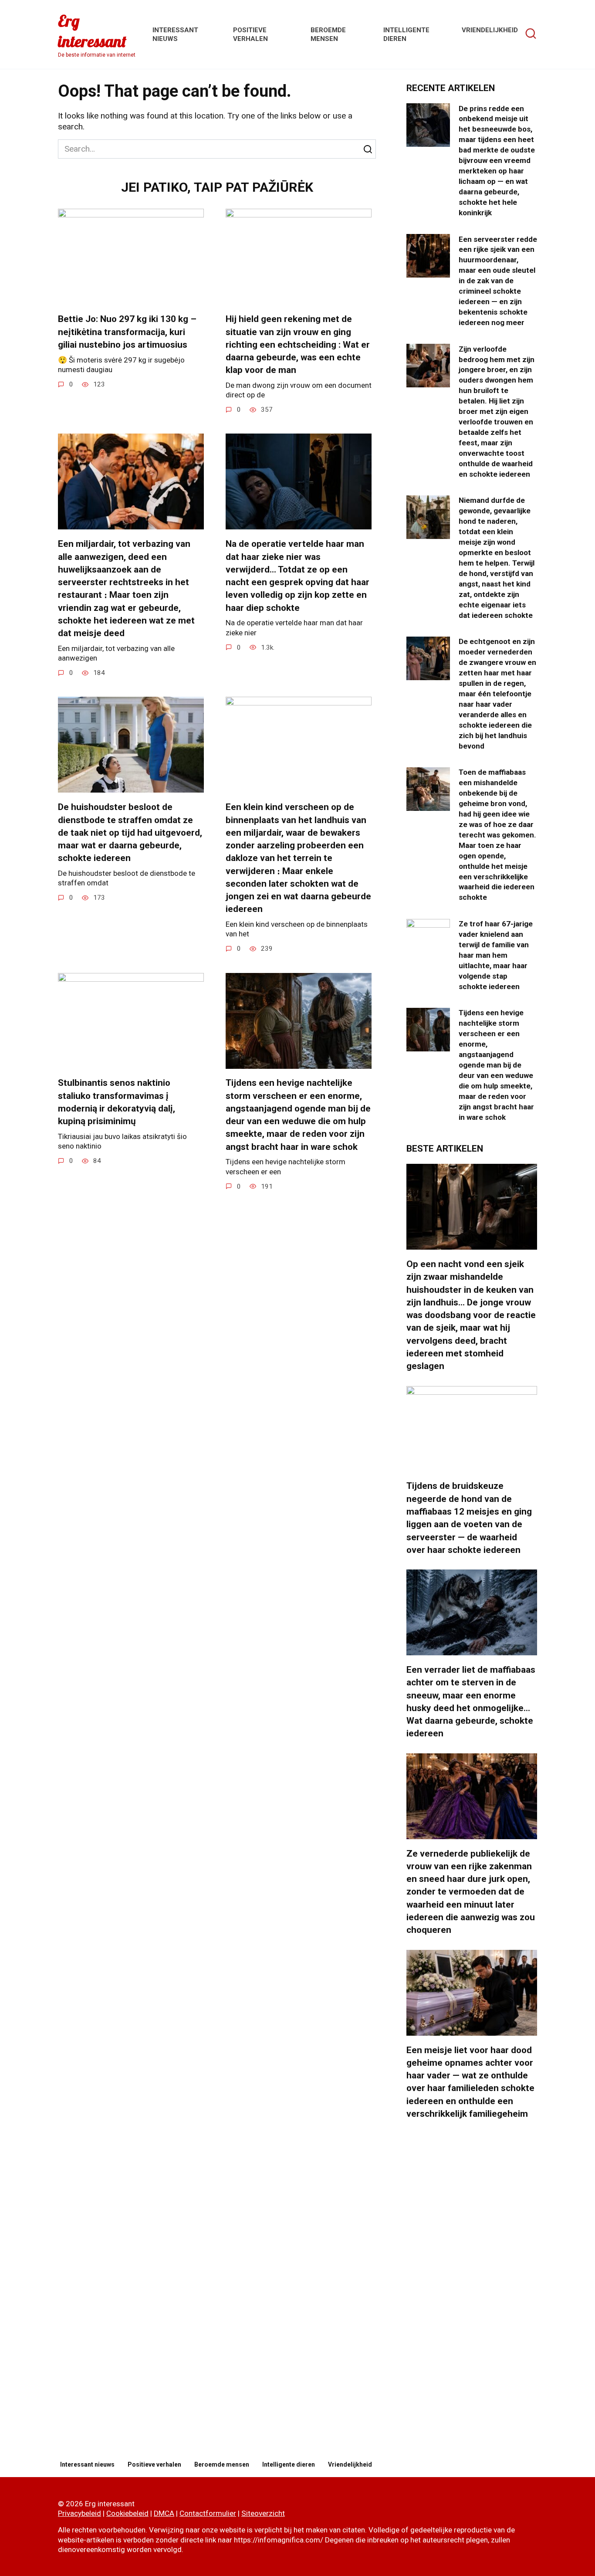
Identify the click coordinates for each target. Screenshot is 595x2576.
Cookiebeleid (127, 2513)
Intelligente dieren (289, 2464)
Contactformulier (208, 2513)
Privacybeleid (79, 2513)
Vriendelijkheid (490, 30)
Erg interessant (92, 31)
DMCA (164, 2513)
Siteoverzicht (263, 2513)
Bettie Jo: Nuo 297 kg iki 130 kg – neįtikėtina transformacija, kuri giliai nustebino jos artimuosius (127, 332)
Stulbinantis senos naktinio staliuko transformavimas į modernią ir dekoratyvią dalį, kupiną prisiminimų (117, 1102)
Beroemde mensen (222, 2464)
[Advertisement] (472, 2290)
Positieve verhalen (154, 2464)
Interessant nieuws (87, 2464)
